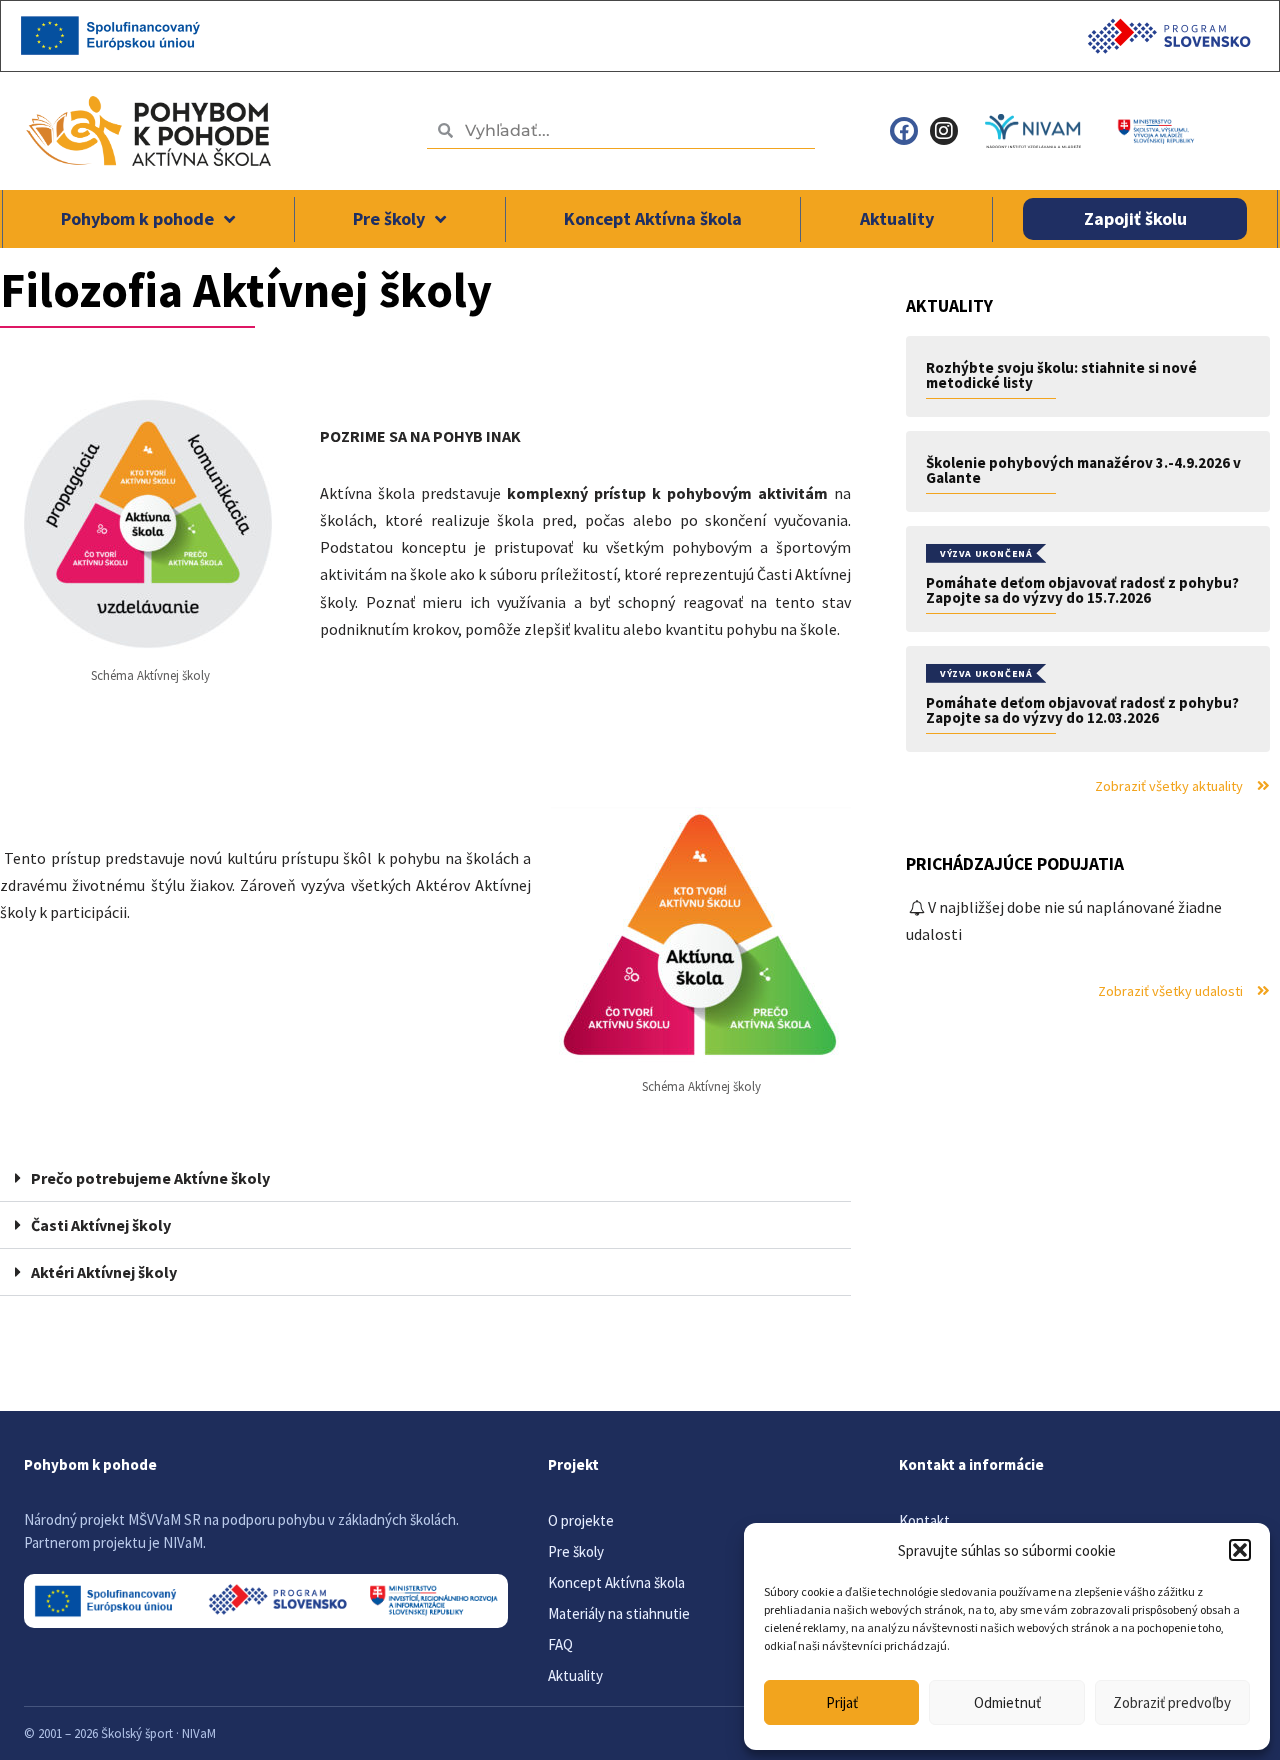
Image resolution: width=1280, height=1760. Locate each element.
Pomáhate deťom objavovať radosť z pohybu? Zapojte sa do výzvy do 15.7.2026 (1082, 590)
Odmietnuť (1007, 1702)
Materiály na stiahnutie (619, 1613)
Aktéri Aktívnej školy (104, 1272)
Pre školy (389, 218)
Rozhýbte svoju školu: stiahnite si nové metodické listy (1061, 375)
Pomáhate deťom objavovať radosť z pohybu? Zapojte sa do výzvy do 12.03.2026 (1082, 710)
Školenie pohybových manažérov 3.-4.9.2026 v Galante (1083, 470)
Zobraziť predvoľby (1172, 1702)
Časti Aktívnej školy (101, 1225)
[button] (1240, 1550)
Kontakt (924, 1520)
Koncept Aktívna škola (653, 218)
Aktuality (897, 218)
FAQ (560, 1644)
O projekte (581, 1520)
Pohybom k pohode (137, 218)
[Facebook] (904, 131)
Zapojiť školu (1135, 218)
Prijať (842, 1702)
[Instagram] (944, 131)
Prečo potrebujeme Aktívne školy (150, 1178)
